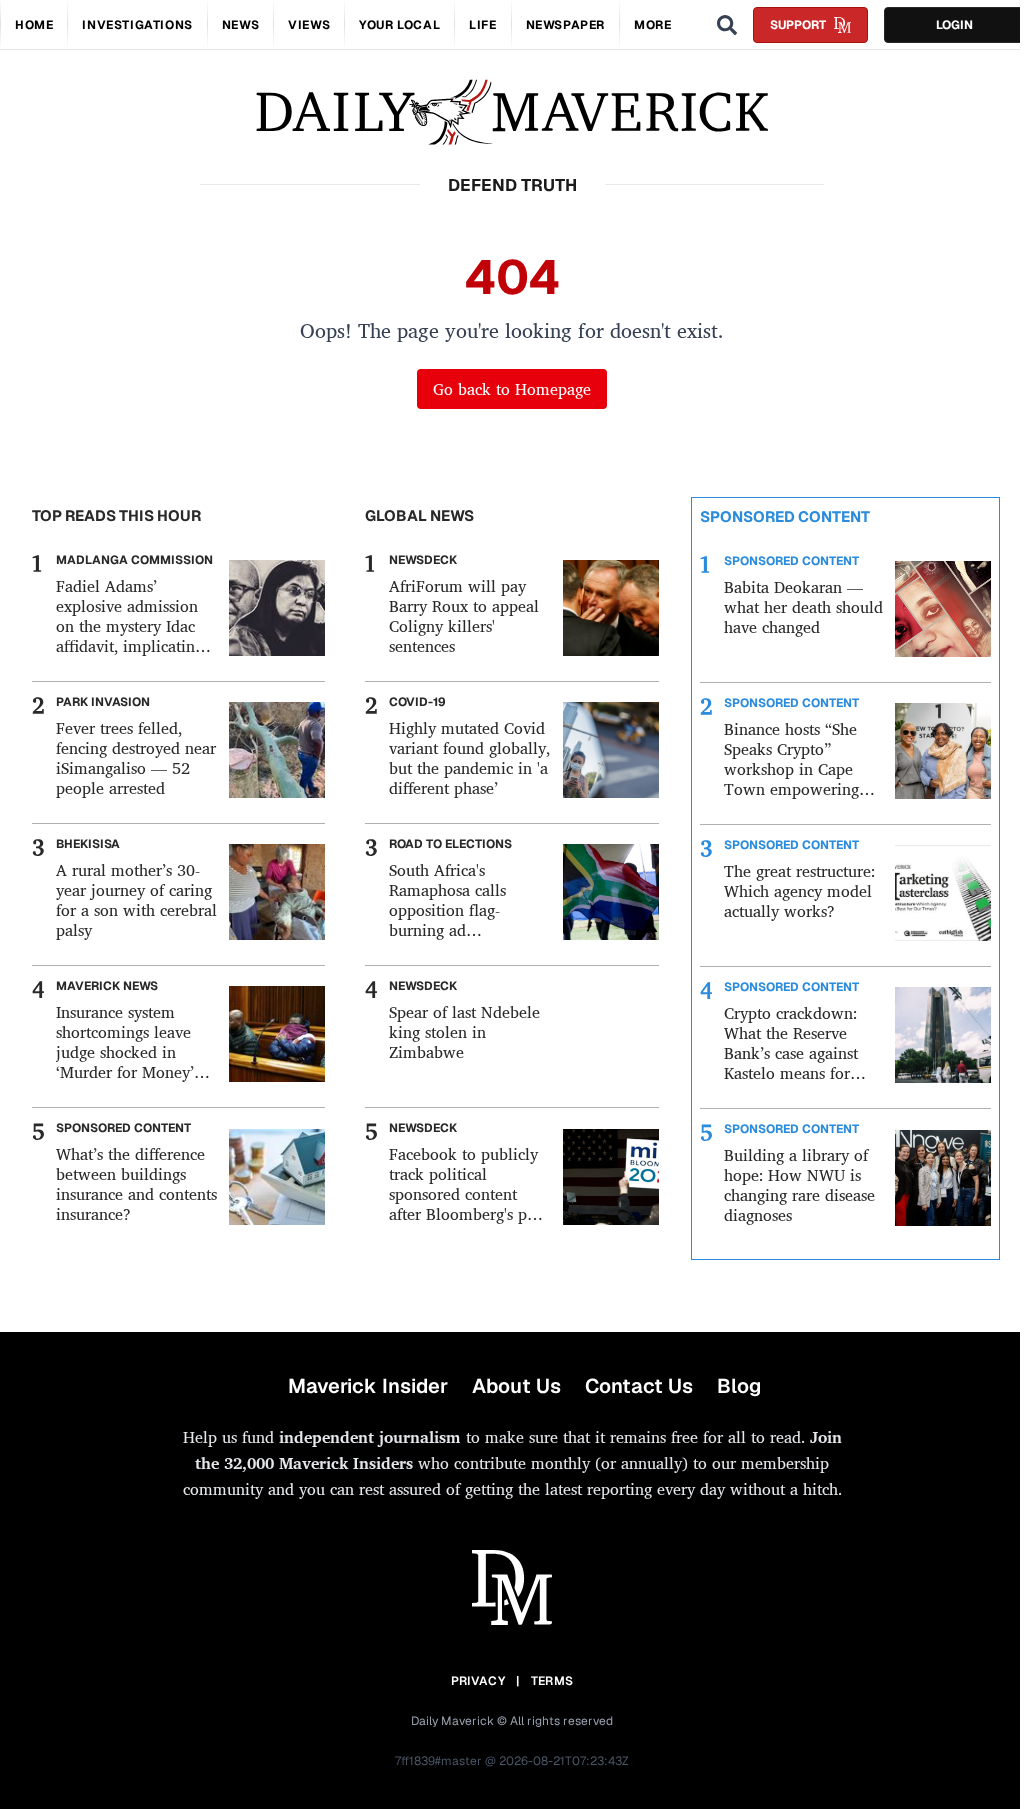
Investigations (137, 25)
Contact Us (639, 1386)
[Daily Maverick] (512, 112)
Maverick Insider (368, 1386)
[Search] (727, 25)
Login (954, 25)
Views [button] (309, 25)
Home (34, 25)
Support (798, 25)
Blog (739, 1386)
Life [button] (482, 25)
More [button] (652, 25)
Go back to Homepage (512, 389)
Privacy (478, 1681)
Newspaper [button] (565, 25)
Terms (552, 1681)
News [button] (240, 25)
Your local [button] (399, 25)
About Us (516, 1386)
